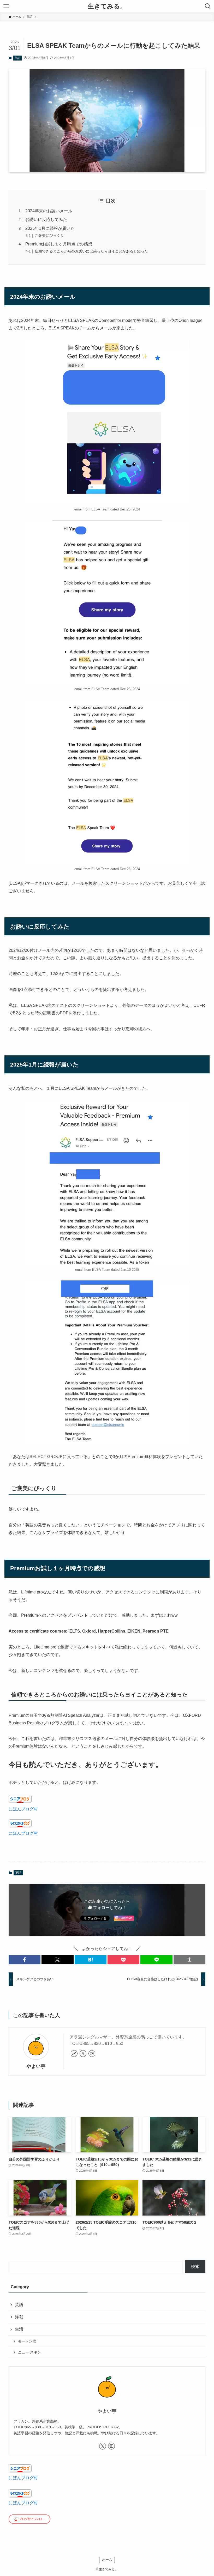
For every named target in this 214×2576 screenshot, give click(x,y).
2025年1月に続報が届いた (50, 228)
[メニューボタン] (6, 6)
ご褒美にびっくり (49, 236)
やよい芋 (36, 2066)
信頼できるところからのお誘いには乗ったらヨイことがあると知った (91, 251)
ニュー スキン (29, 2352)
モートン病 (27, 2341)
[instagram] (92, 2054)
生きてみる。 (107, 6)
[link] (74, 2054)
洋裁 (19, 2317)
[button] (25, 1960)
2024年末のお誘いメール (49, 211)
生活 (19, 2329)
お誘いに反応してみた (46, 219)
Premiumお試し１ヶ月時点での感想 (59, 244)
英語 (17, 58)
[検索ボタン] (208, 6)
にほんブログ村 (23, 1809)
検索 (195, 2267)
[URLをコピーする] (189, 1960)
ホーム (107, 2560)
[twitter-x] (83, 2054)
